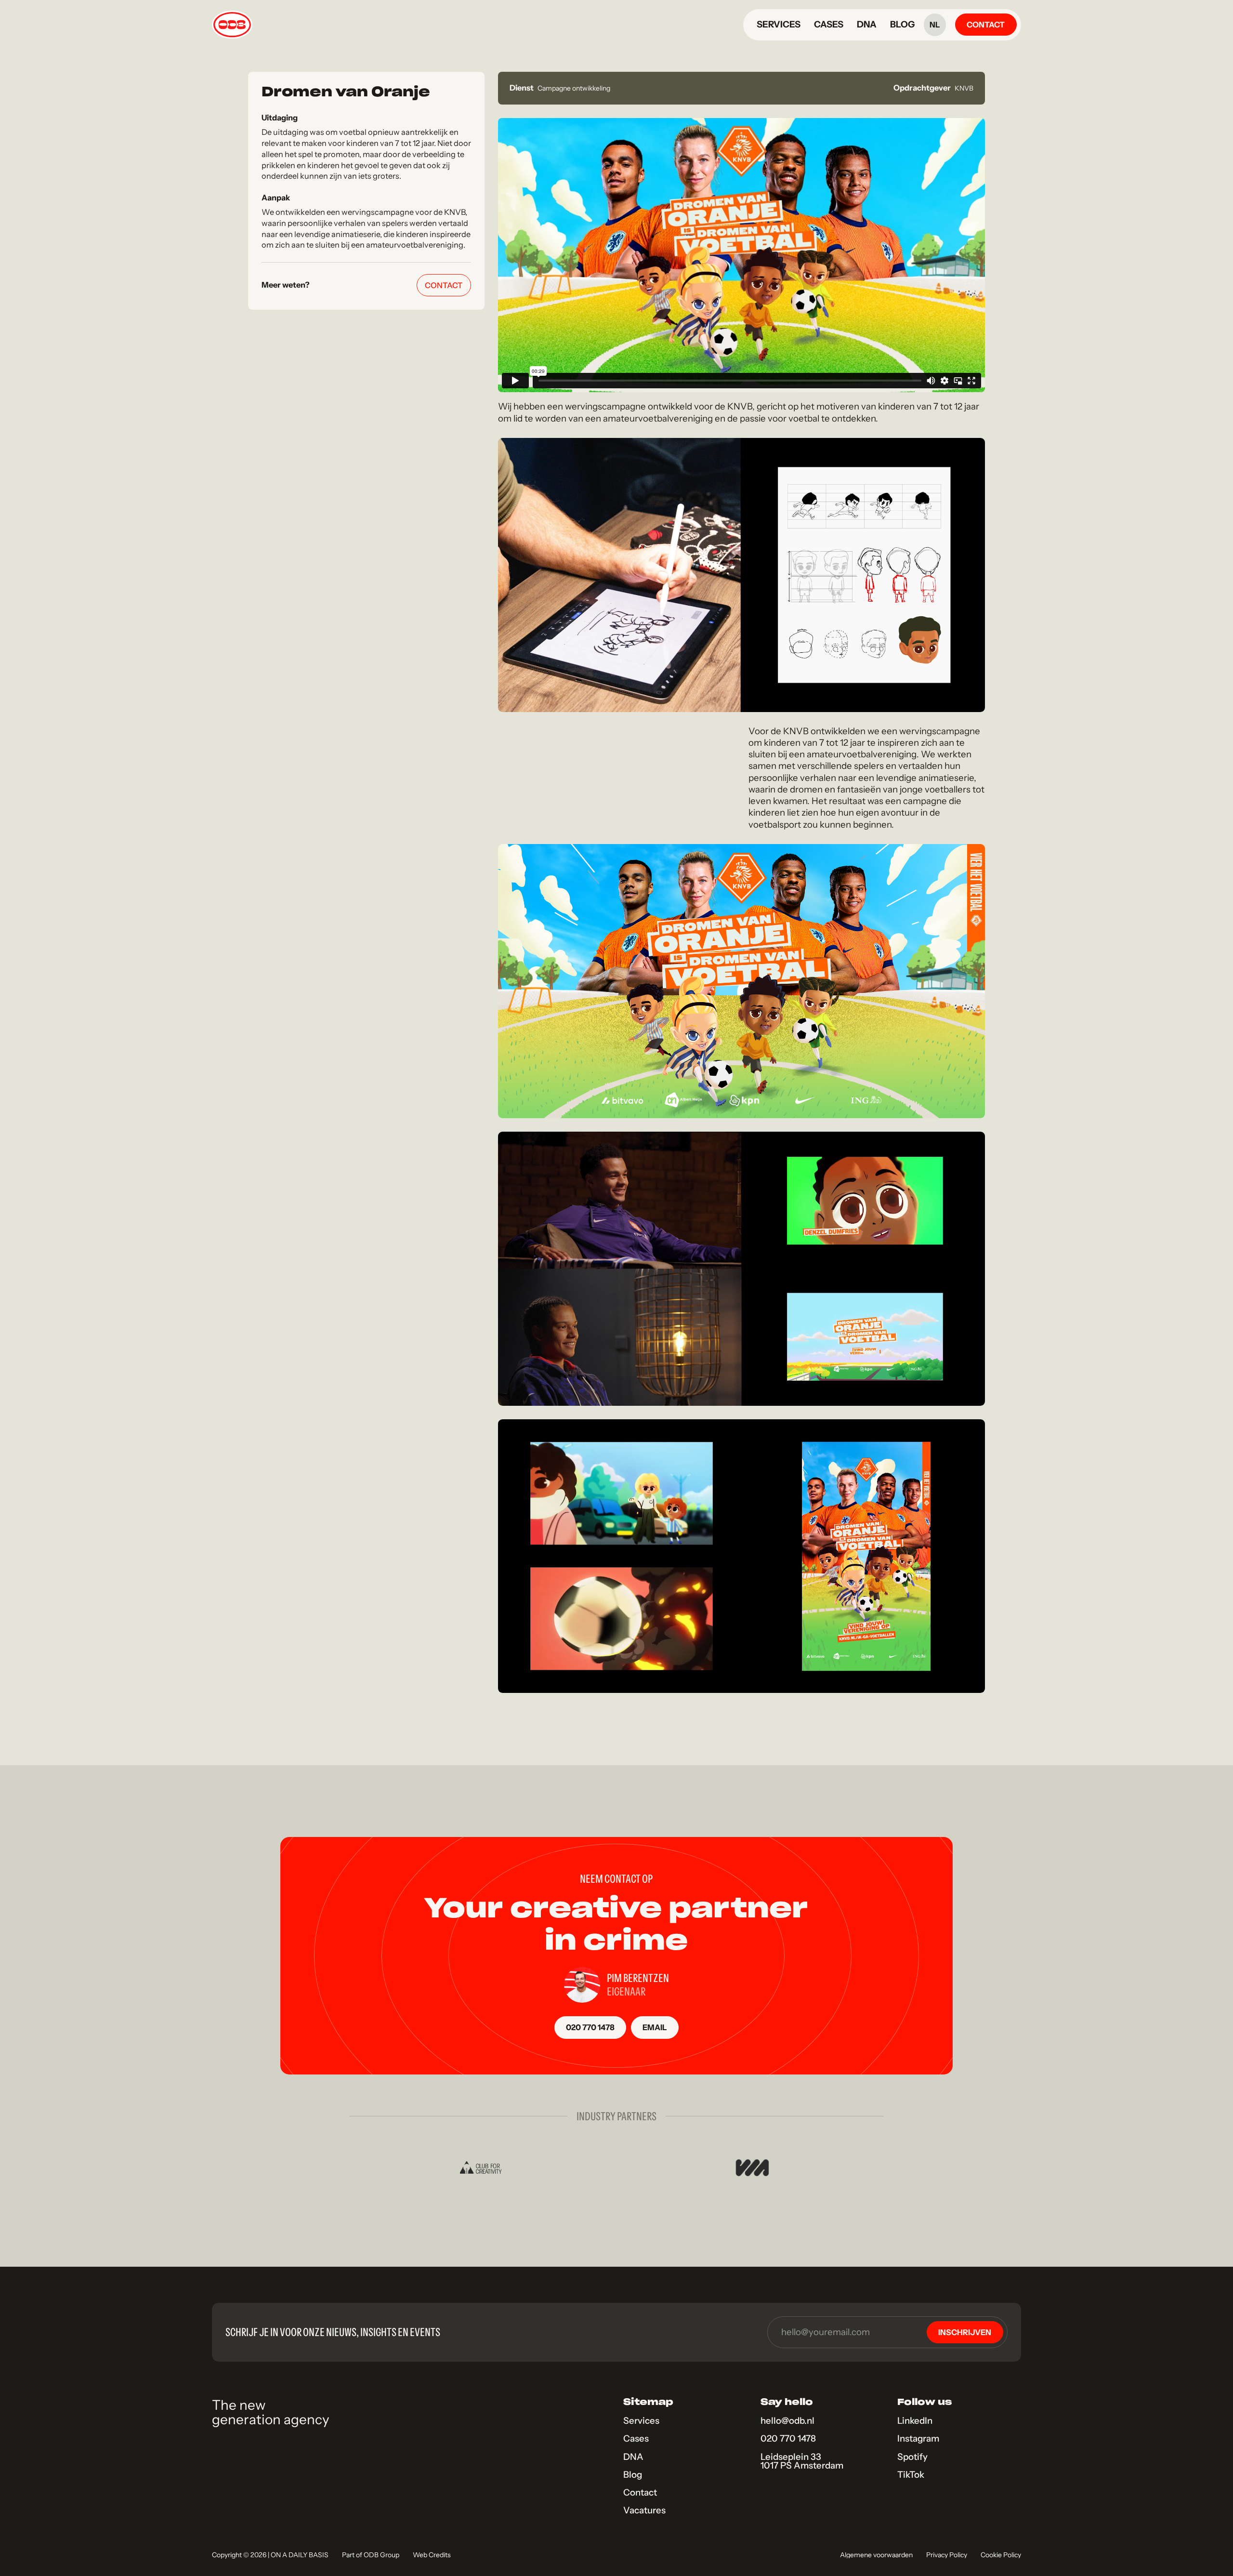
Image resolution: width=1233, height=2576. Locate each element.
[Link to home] (232, 25)
